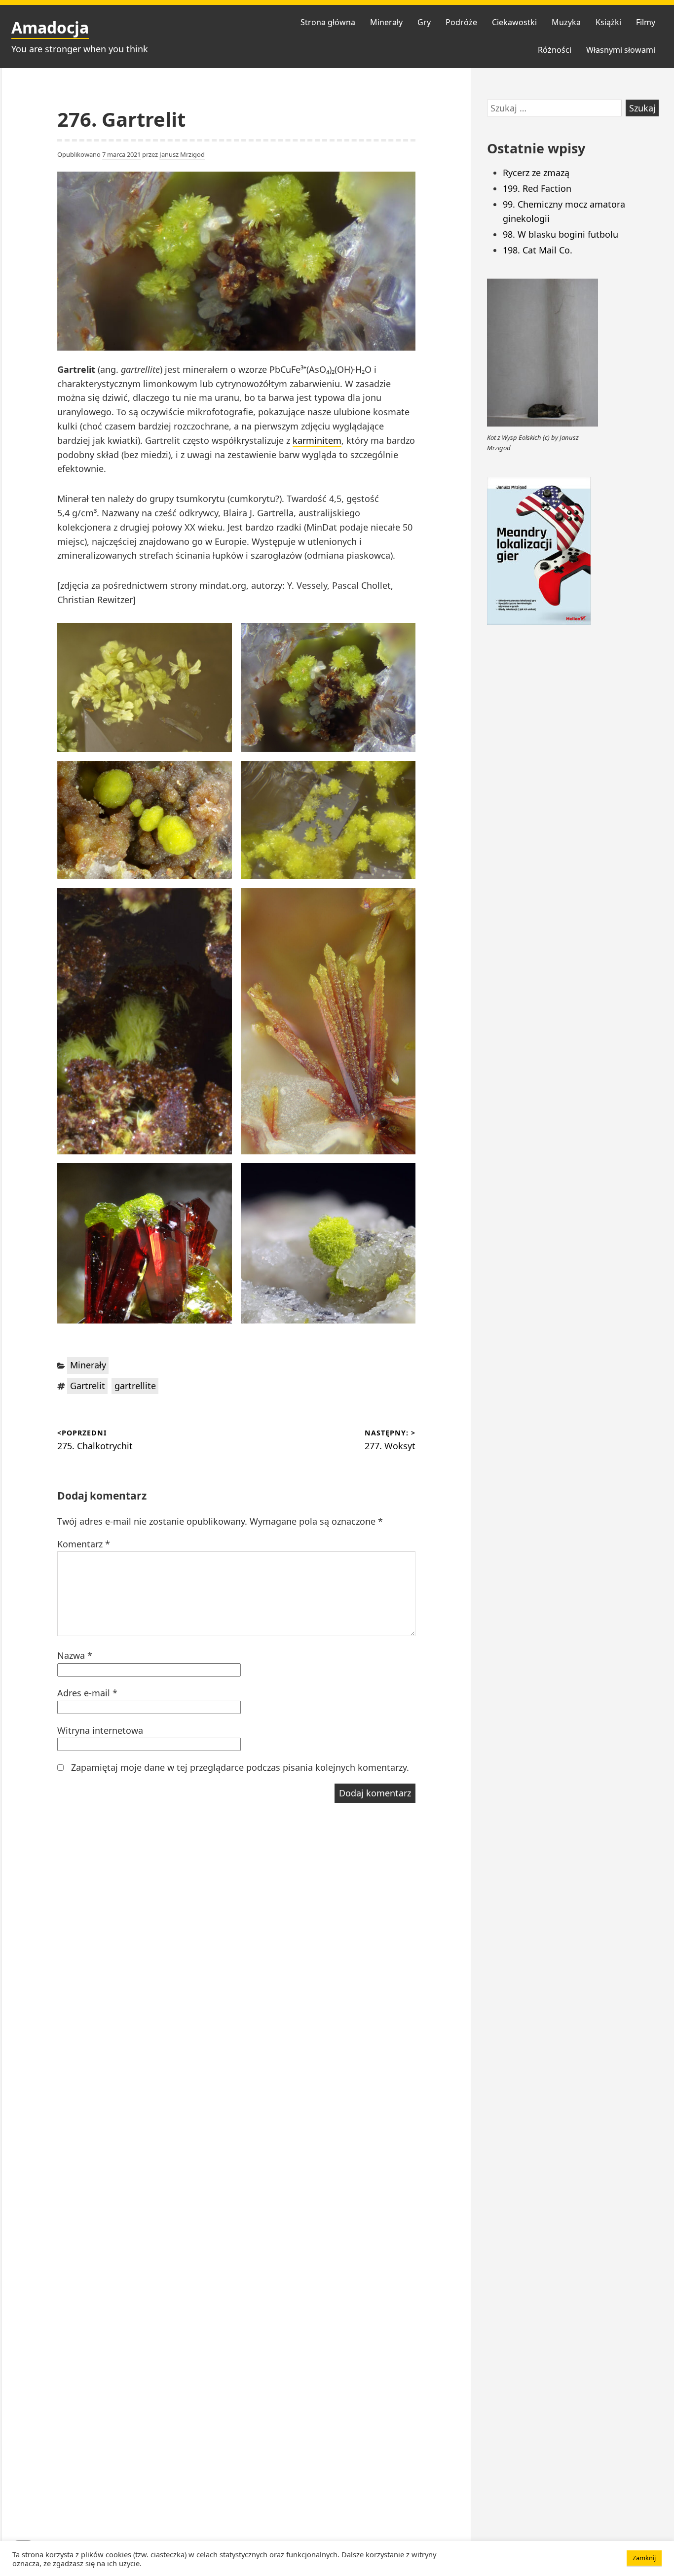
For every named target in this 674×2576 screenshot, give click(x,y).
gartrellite (135, 1386)
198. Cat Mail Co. (538, 250)
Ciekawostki (514, 22)
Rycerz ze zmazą (536, 173)
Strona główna (328, 22)
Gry (424, 22)
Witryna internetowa (100, 1730)
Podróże (461, 22)
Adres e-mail (87, 1693)
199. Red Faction (537, 188)
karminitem (317, 440)
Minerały (386, 22)
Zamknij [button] (644, 2558)
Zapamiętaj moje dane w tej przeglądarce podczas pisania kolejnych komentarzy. (240, 1767)
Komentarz (84, 1544)
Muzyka (566, 22)
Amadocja (50, 27)
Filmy (646, 22)
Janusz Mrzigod (182, 154)
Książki (608, 22)
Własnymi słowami (621, 50)
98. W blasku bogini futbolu (561, 234)
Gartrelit (88, 1386)
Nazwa (75, 1655)
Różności (555, 50)
